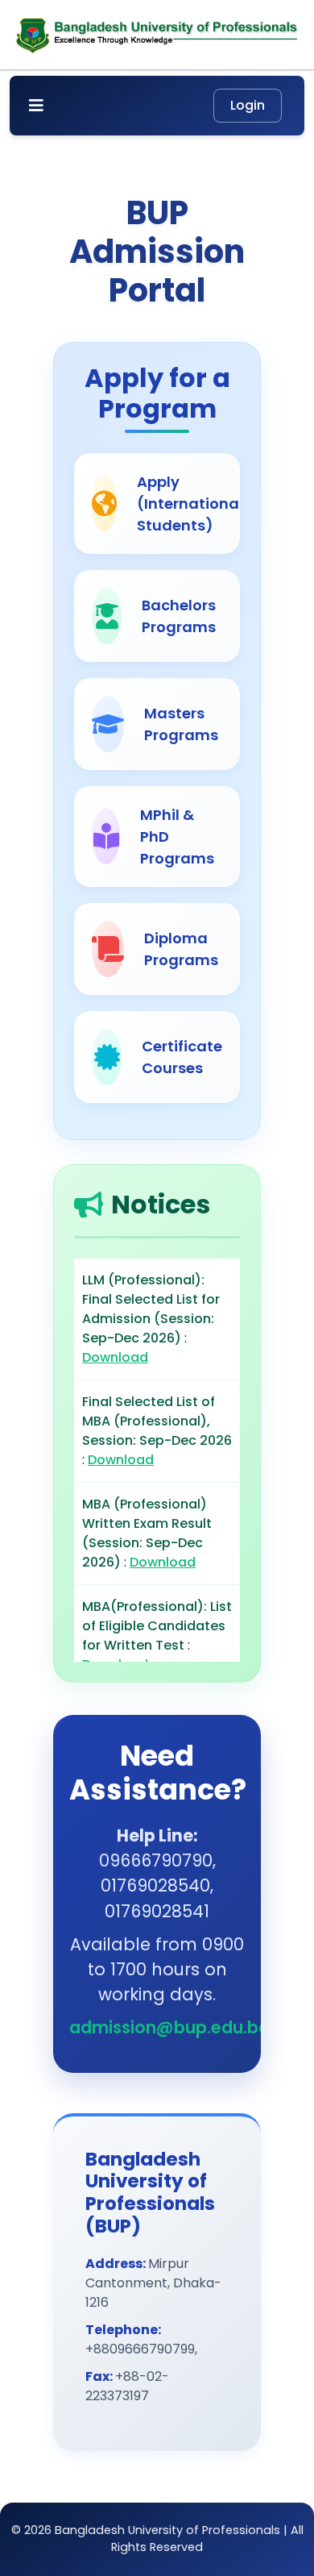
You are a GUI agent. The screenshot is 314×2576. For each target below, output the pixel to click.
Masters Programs (181, 724)
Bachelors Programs (179, 616)
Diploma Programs (181, 949)
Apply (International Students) (190, 504)
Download (115, 1357)
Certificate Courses (182, 1057)
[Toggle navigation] (36, 106)
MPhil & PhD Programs (177, 836)
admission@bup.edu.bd (169, 2027)
